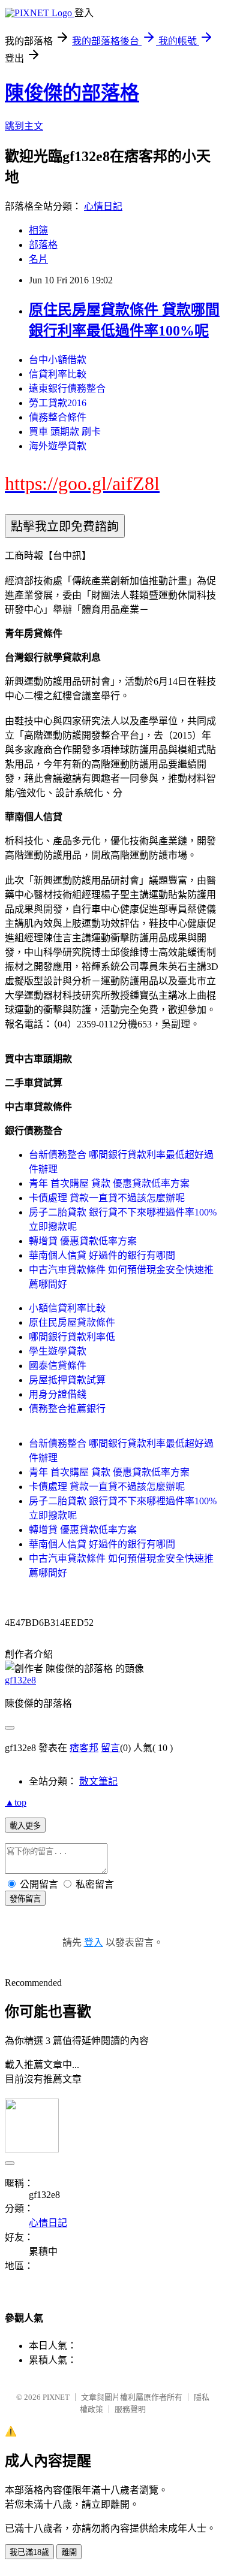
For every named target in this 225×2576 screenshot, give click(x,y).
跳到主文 (24, 126)
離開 (69, 2552)
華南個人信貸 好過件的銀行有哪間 (102, 1255)
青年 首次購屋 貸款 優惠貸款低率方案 (109, 1183)
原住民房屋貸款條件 (72, 1322)
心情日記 (103, 206)
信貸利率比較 (58, 374)
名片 (38, 259)
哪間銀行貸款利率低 (72, 1337)
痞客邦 (84, 1748)
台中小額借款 (58, 360)
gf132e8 (20, 1680)
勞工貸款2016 (58, 403)
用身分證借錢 (58, 1394)
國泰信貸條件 (58, 1366)
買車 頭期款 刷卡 (65, 432)
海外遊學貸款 (58, 446)
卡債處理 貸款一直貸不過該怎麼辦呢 (107, 1198)
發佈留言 (25, 1899)
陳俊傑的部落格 (72, 93)
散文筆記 (98, 1781)
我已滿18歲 (29, 2552)
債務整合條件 (58, 417)
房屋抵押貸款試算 (67, 1380)
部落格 (43, 245)
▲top (16, 1802)
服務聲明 (130, 2409)
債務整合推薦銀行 (67, 1409)
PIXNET (56, 2397)
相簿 (38, 230)
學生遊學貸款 (58, 1351)
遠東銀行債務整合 (67, 388)
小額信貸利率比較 (67, 1308)
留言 (110, 1748)
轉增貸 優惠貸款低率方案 (83, 1241)
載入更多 (25, 1826)
